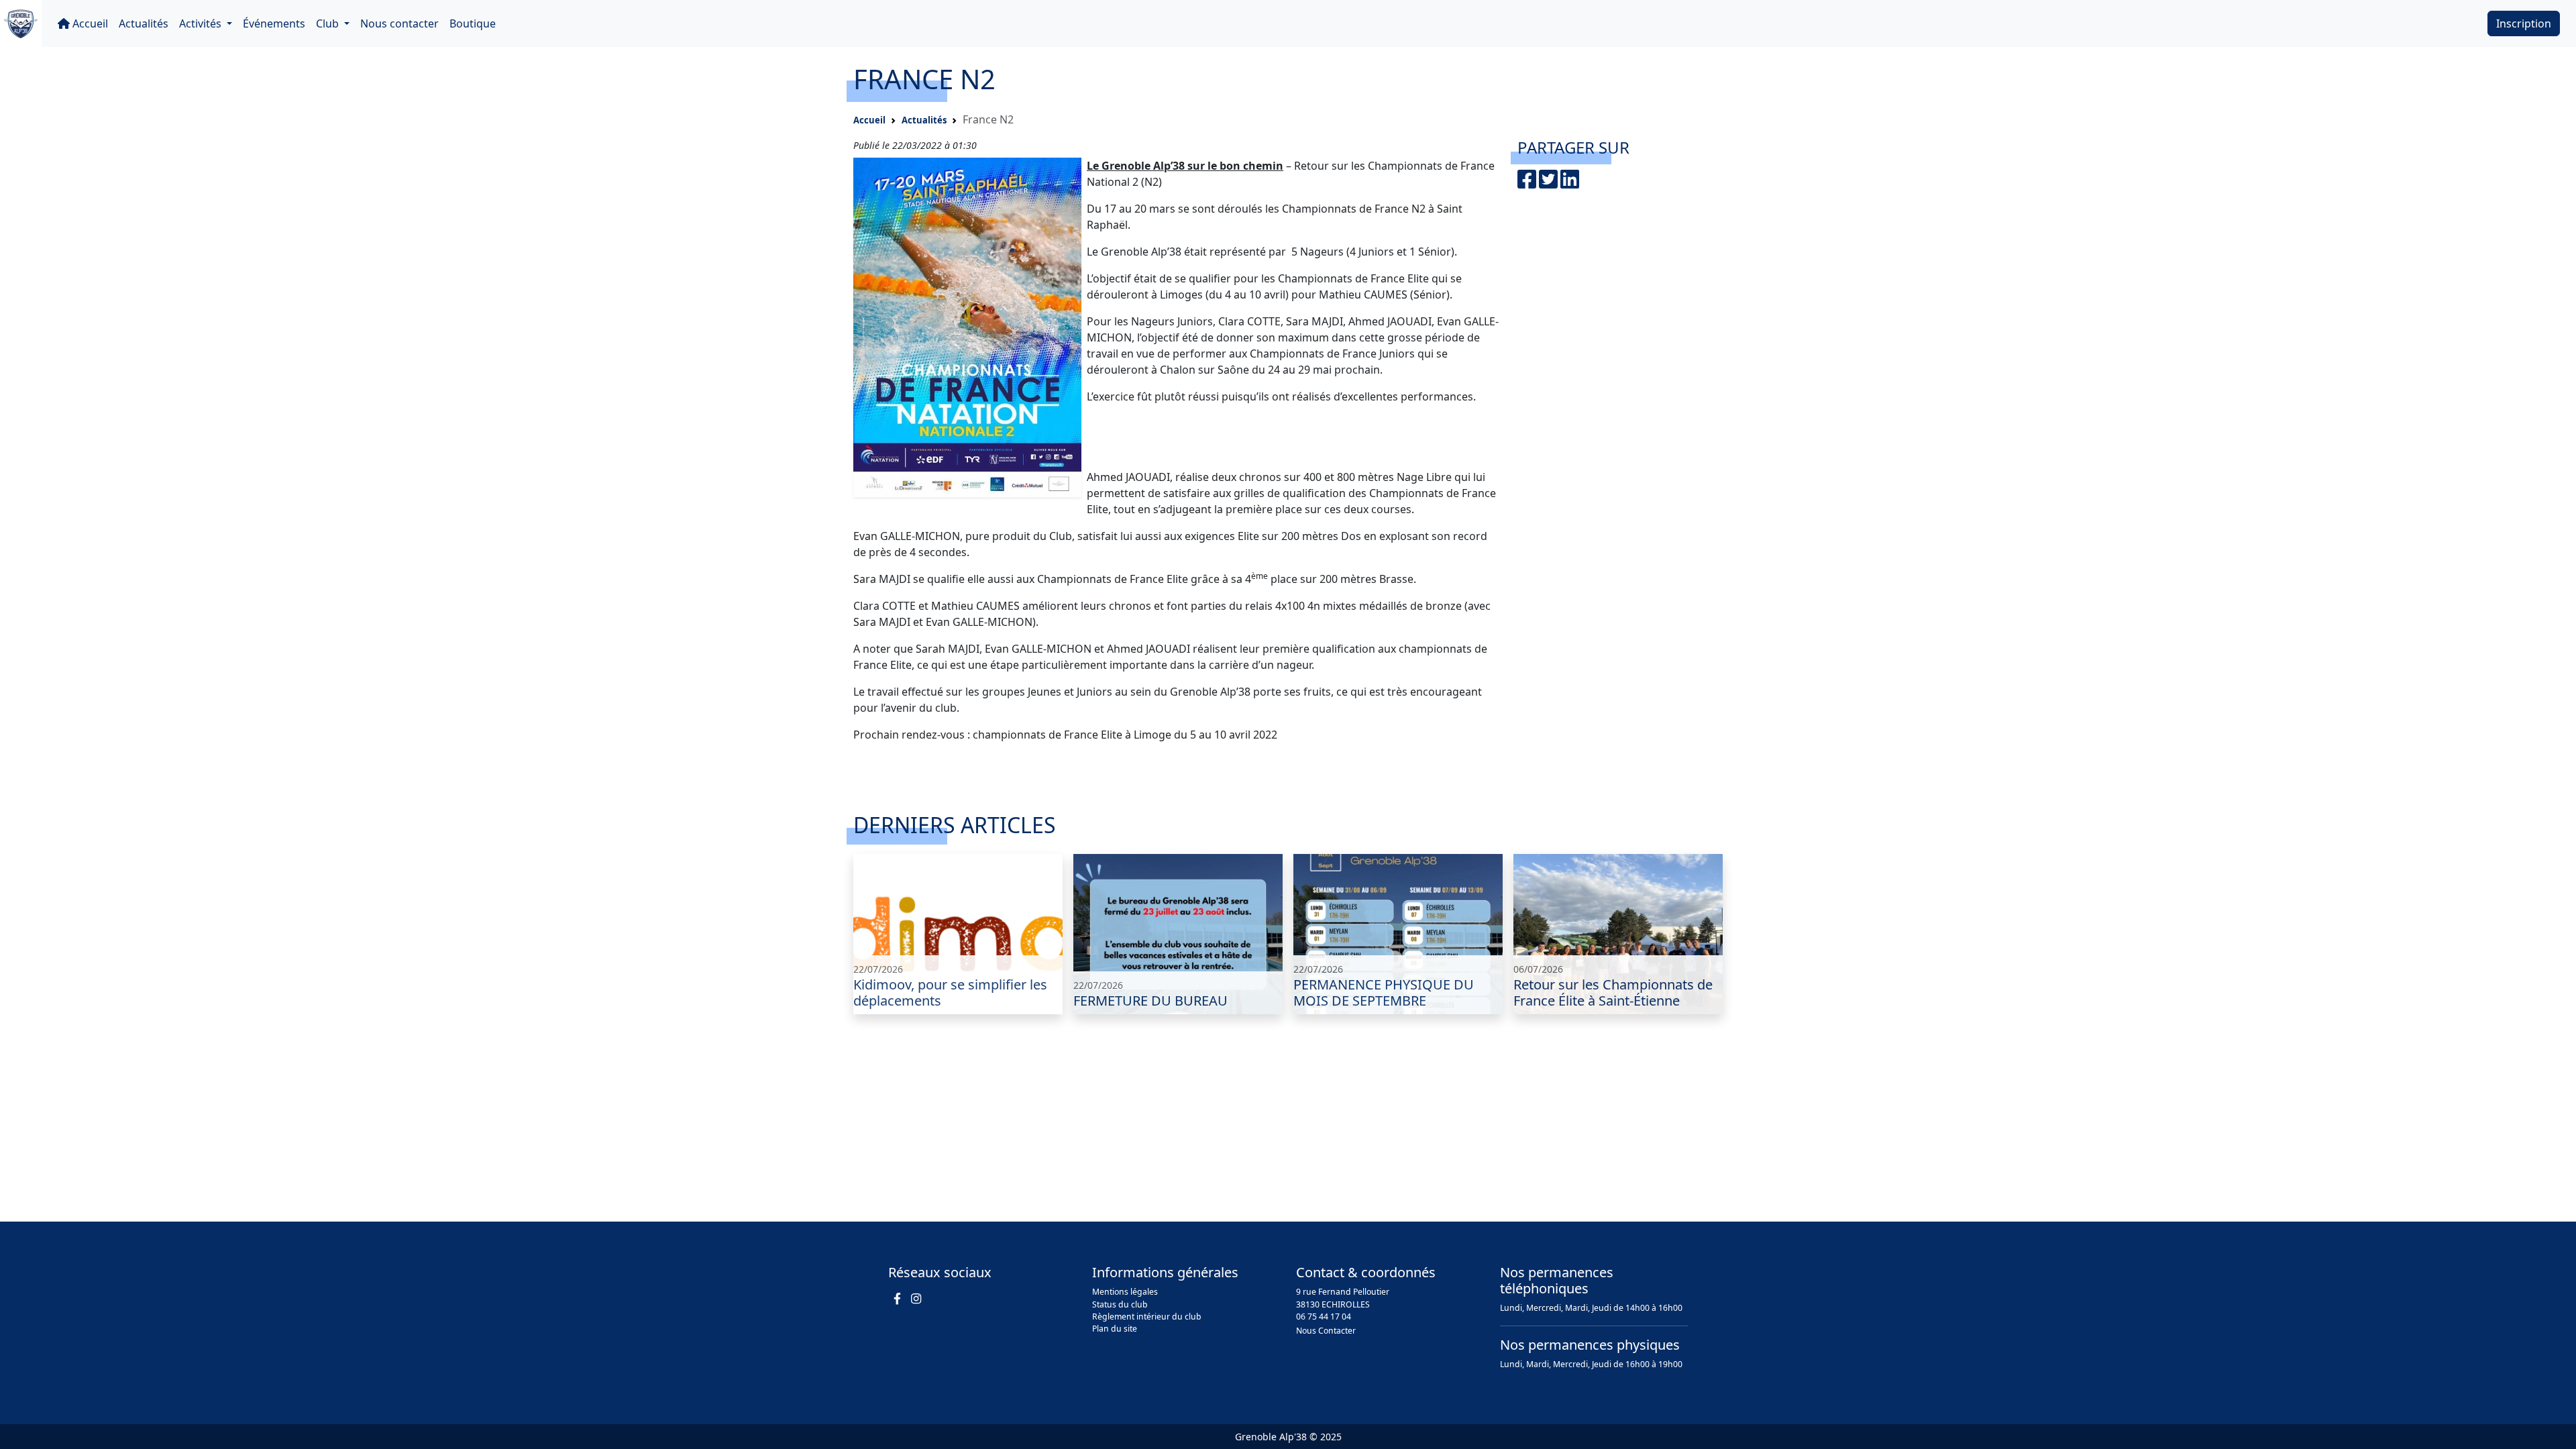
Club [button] (329, 23)
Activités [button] (202, 23)
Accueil (89, 23)
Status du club (1120, 1304)
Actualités (144, 23)
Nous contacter (399, 23)
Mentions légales (1125, 1292)
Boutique (473, 23)
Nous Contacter (1326, 1331)
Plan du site (1115, 1329)
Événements (274, 23)
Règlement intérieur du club (1147, 1317)
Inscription (2524, 23)
